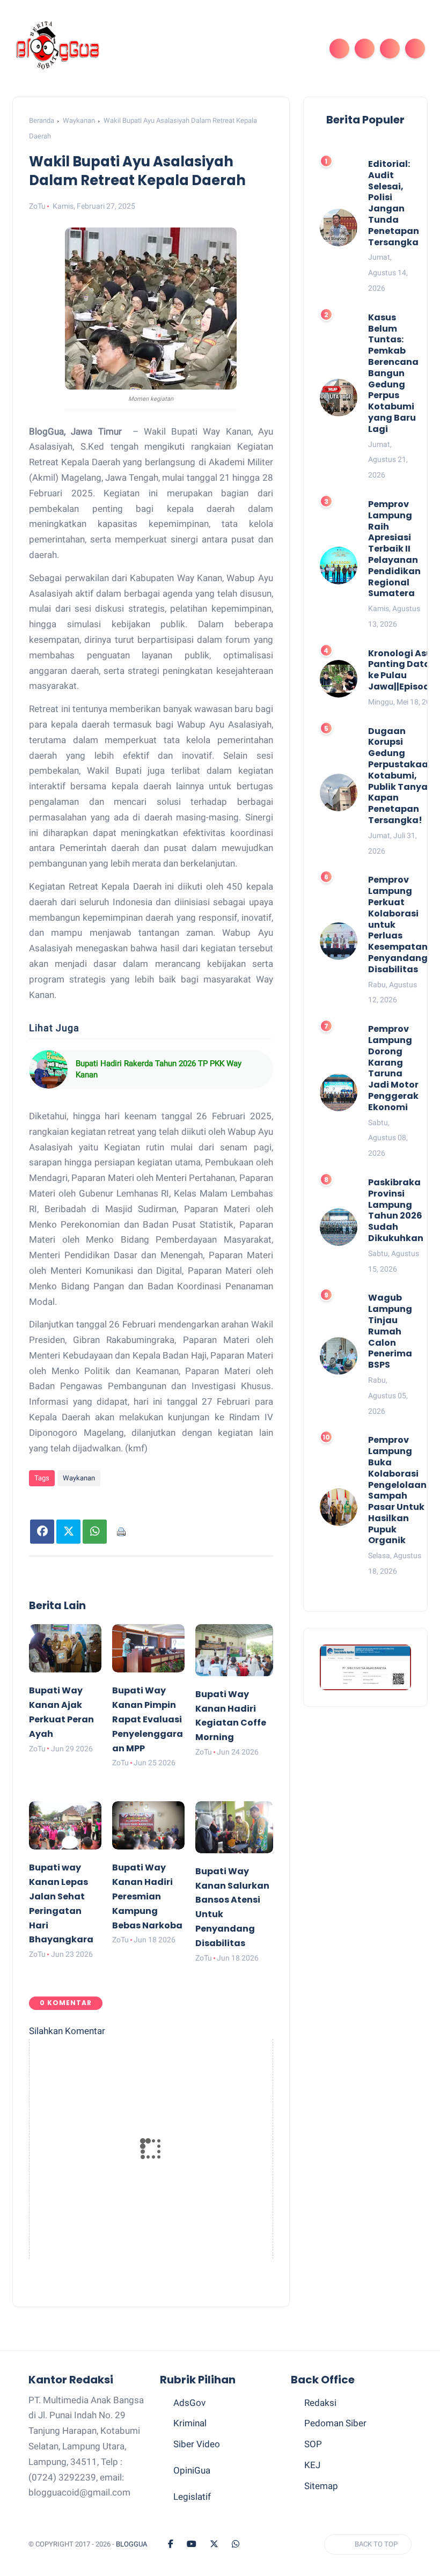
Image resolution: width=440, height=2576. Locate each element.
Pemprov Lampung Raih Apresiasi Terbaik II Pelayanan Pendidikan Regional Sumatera (394, 549)
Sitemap (321, 2486)
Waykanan (79, 120)
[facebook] (171, 2544)
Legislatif (192, 2497)
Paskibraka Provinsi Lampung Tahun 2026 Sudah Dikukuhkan (396, 1211)
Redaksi (320, 2403)
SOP (313, 2444)
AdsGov (189, 2403)
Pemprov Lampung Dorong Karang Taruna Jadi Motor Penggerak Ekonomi (393, 1068)
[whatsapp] (236, 2544)
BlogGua (131, 2544)
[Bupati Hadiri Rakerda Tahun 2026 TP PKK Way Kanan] (48, 1069)
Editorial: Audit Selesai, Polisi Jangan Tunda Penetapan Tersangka (394, 203)
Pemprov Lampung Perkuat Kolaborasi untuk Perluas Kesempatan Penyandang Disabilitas (398, 925)
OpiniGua (192, 2470)
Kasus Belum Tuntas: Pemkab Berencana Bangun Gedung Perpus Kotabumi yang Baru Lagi (393, 374)
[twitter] (214, 2544)
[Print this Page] (121, 1532)
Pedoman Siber (335, 2423)
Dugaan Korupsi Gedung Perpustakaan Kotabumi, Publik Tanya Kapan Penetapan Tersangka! (401, 776)
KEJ (312, 2465)
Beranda (42, 120)
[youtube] (192, 2544)
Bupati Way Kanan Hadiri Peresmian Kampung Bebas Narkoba (147, 1896)
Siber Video (197, 2444)
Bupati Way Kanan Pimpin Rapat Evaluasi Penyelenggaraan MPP (148, 1719)
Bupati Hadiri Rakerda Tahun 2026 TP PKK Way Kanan (159, 1069)
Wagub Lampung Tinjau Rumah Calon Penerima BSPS (390, 1332)
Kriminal (190, 2423)
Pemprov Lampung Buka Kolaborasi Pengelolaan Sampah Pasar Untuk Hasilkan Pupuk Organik (397, 1491)
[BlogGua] (58, 47)
